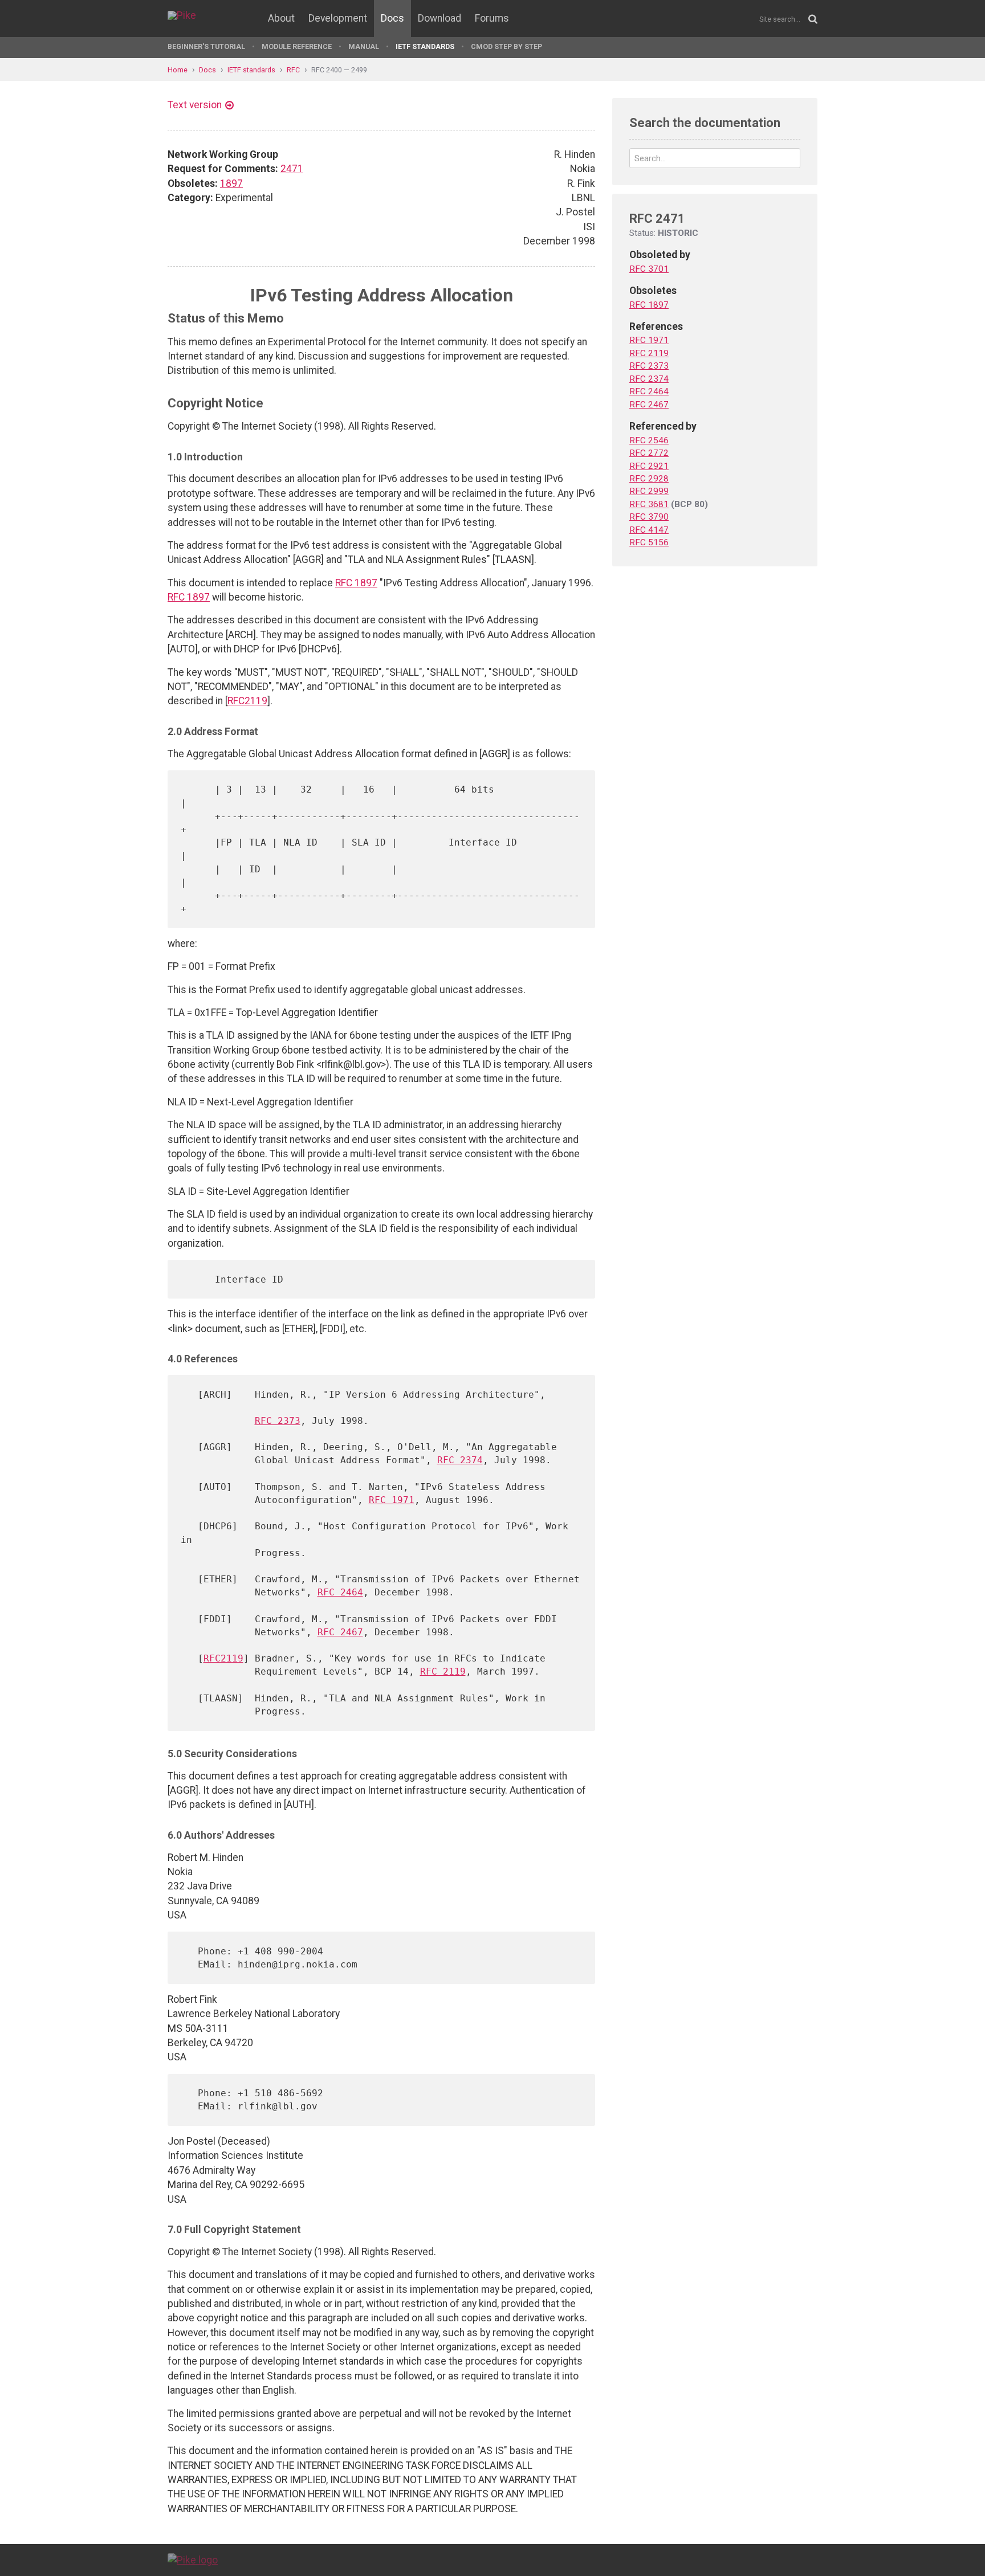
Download (439, 18)
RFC (293, 70)
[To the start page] (193, 2559)
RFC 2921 (649, 466)
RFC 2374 (460, 1460)
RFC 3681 (649, 504)
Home (178, 70)
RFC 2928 (649, 479)
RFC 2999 (649, 491)
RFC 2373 (278, 1421)
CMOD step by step (506, 46)
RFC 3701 (649, 269)
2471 (292, 169)
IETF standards (425, 46)
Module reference (297, 46)
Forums (492, 18)
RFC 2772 (649, 453)
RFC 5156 (649, 542)
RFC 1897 (356, 583)
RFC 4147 (649, 530)
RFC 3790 (649, 517)
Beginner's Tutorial (206, 46)
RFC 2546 (649, 440)
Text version (195, 105)
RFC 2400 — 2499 (339, 70)
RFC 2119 (443, 1671)
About (281, 18)
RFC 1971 (392, 1500)
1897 (231, 183)
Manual (364, 46)
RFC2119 (247, 701)
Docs (392, 18)
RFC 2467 (340, 1632)
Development (338, 18)
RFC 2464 (340, 1592)
